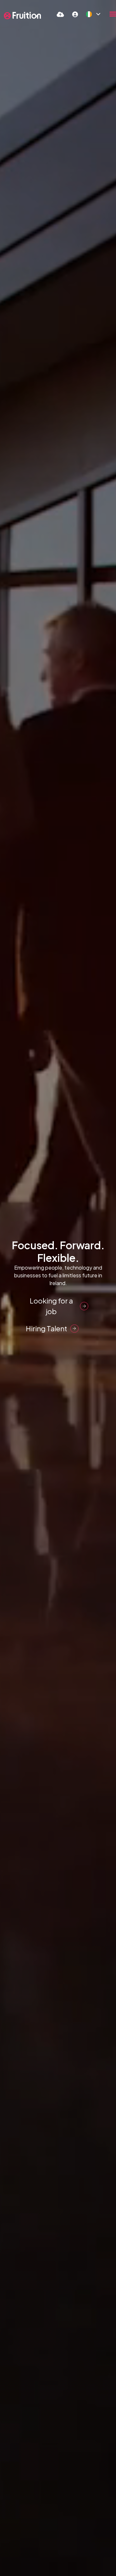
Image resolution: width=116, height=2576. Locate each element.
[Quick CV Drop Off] (60, 14)
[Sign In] (75, 14)
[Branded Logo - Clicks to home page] (22, 16)
